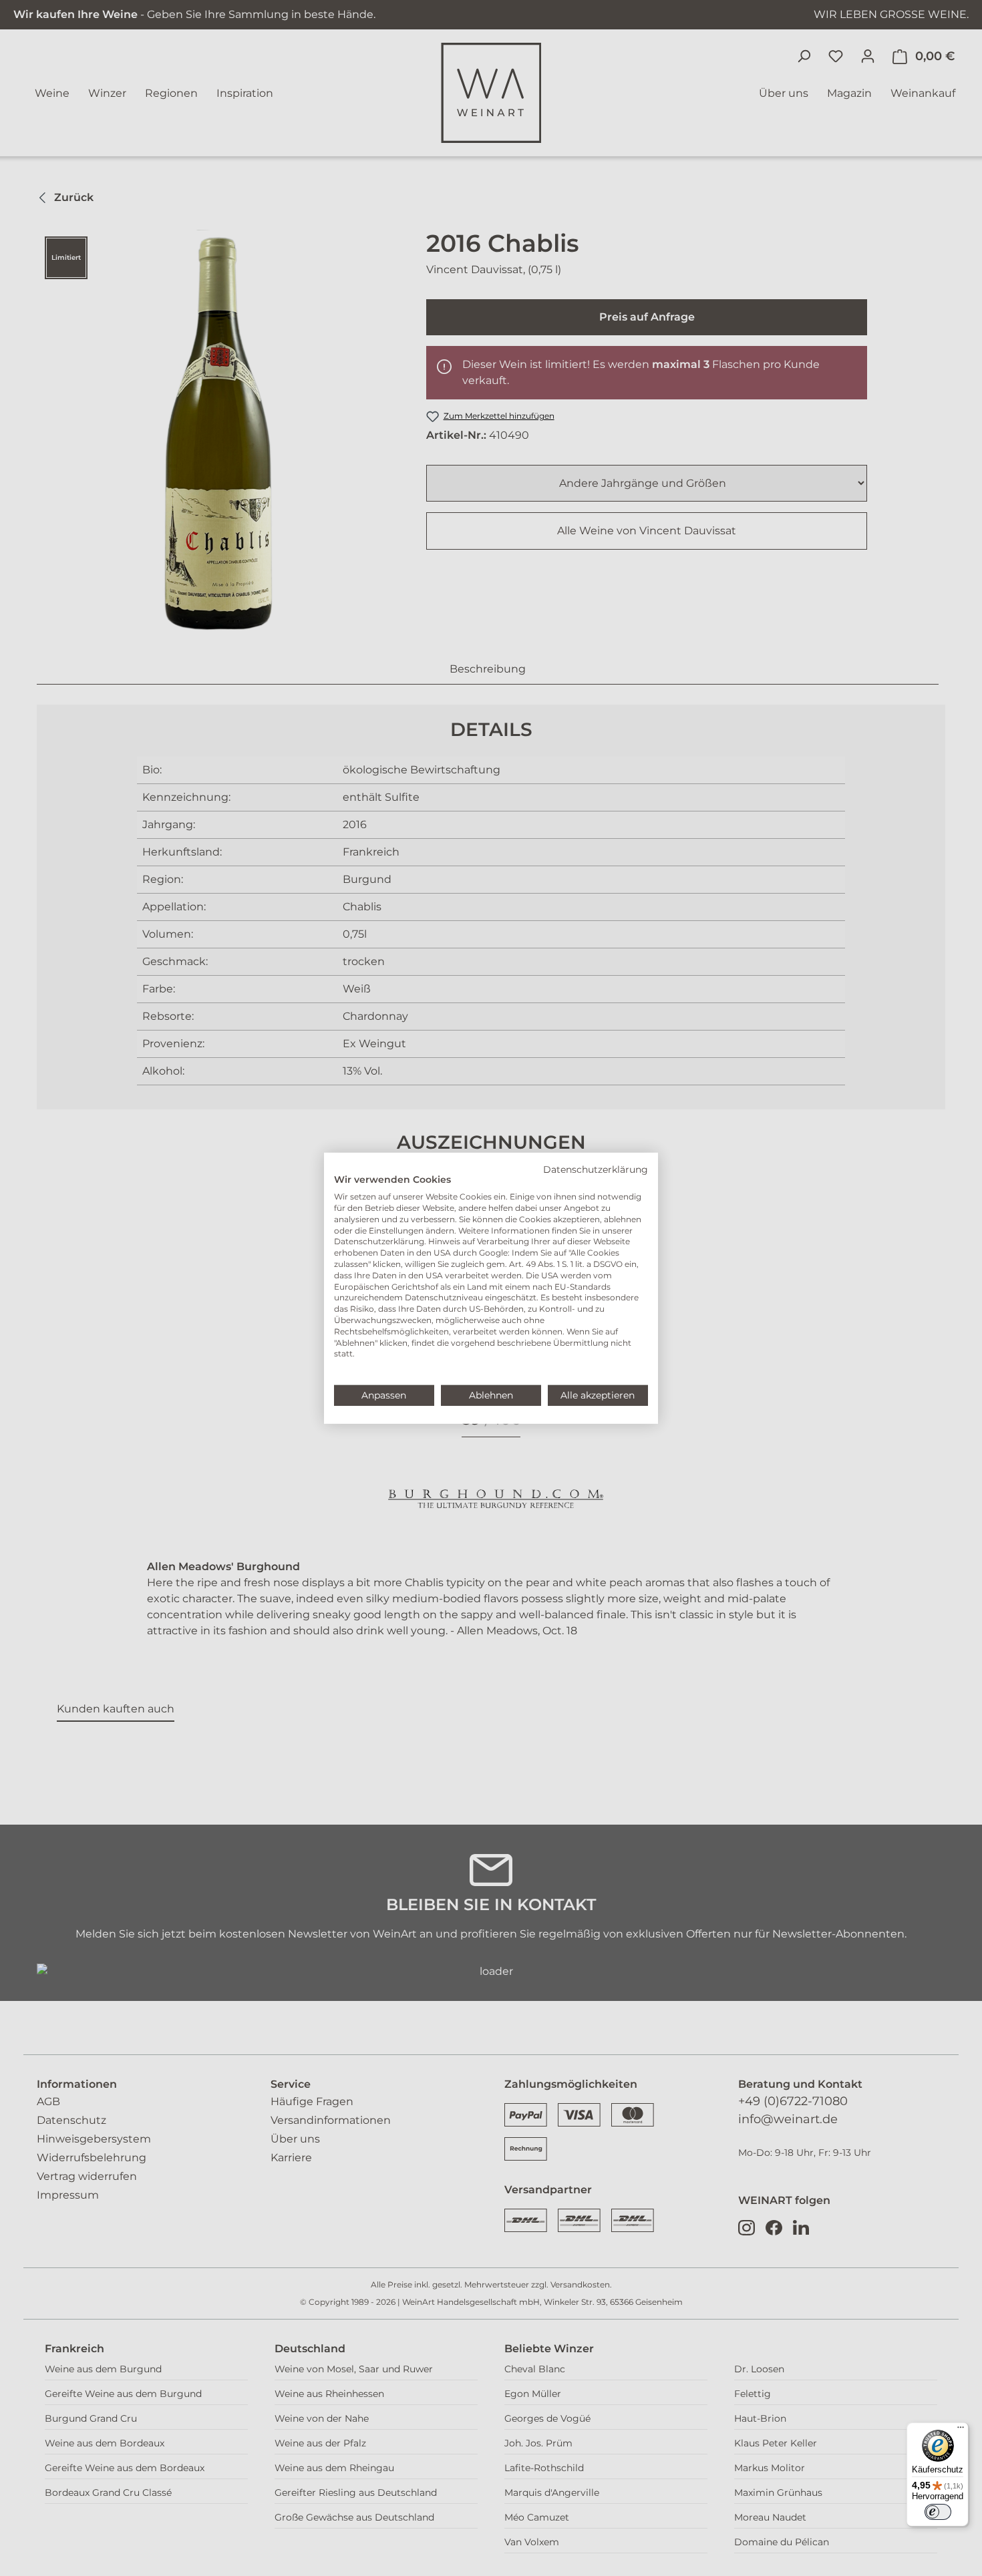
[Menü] (961, 2430)
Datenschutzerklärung (596, 1169)
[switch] (938, 2512)
